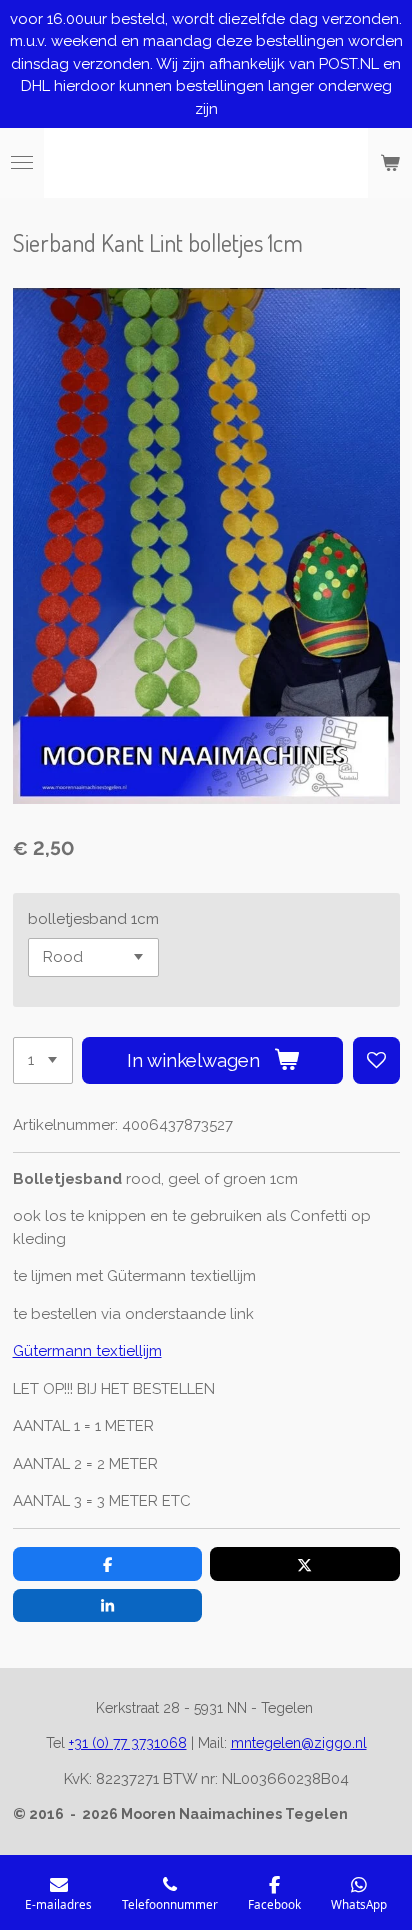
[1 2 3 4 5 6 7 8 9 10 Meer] (43, 1060)
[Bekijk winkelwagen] (390, 163)
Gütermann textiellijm (87, 1351)
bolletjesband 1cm (93, 919)
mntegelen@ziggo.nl (299, 1743)
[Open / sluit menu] (22, 163)
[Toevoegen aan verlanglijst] (376, 1060)
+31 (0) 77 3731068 (128, 1743)
